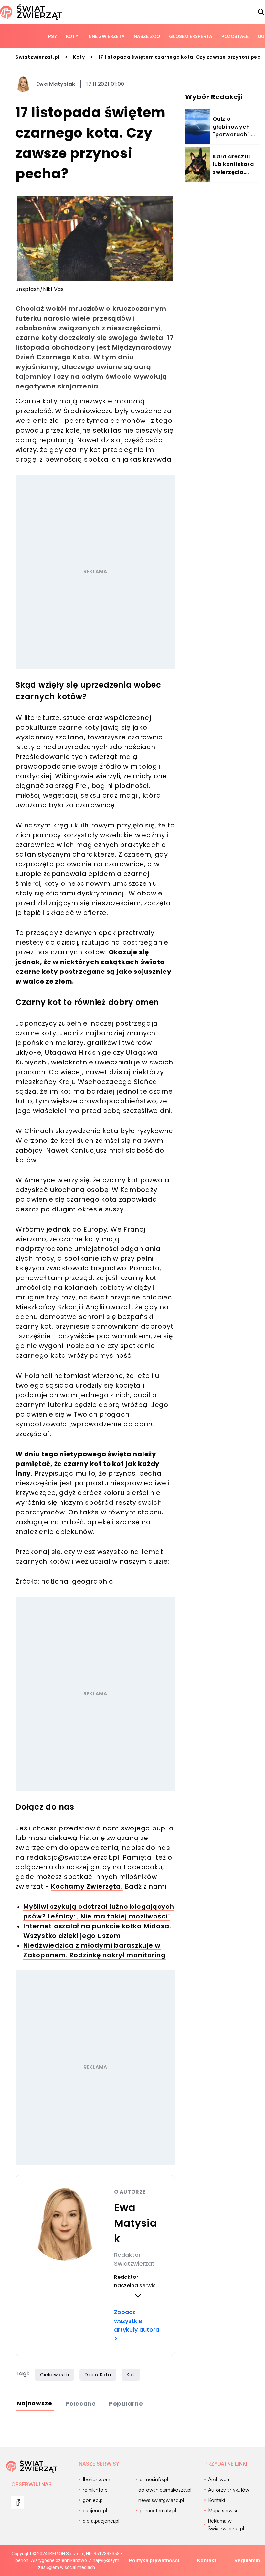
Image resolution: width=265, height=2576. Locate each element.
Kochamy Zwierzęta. (87, 1886)
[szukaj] (261, 12)
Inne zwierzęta (106, 36)
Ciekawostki (55, 2375)
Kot (131, 2375)
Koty (72, 36)
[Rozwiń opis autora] (138, 2296)
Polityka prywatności (154, 2561)
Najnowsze (35, 2403)
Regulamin (247, 2561)
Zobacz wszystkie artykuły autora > (137, 2325)
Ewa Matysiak (56, 84)
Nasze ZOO (147, 36)
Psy (53, 36)
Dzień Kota (98, 2375)
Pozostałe (235, 36)
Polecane (81, 2404)
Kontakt (207, 2561)
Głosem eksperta (191, 36)
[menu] (18, 2503)
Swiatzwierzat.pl (37, 57)
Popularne (126, 2404)
